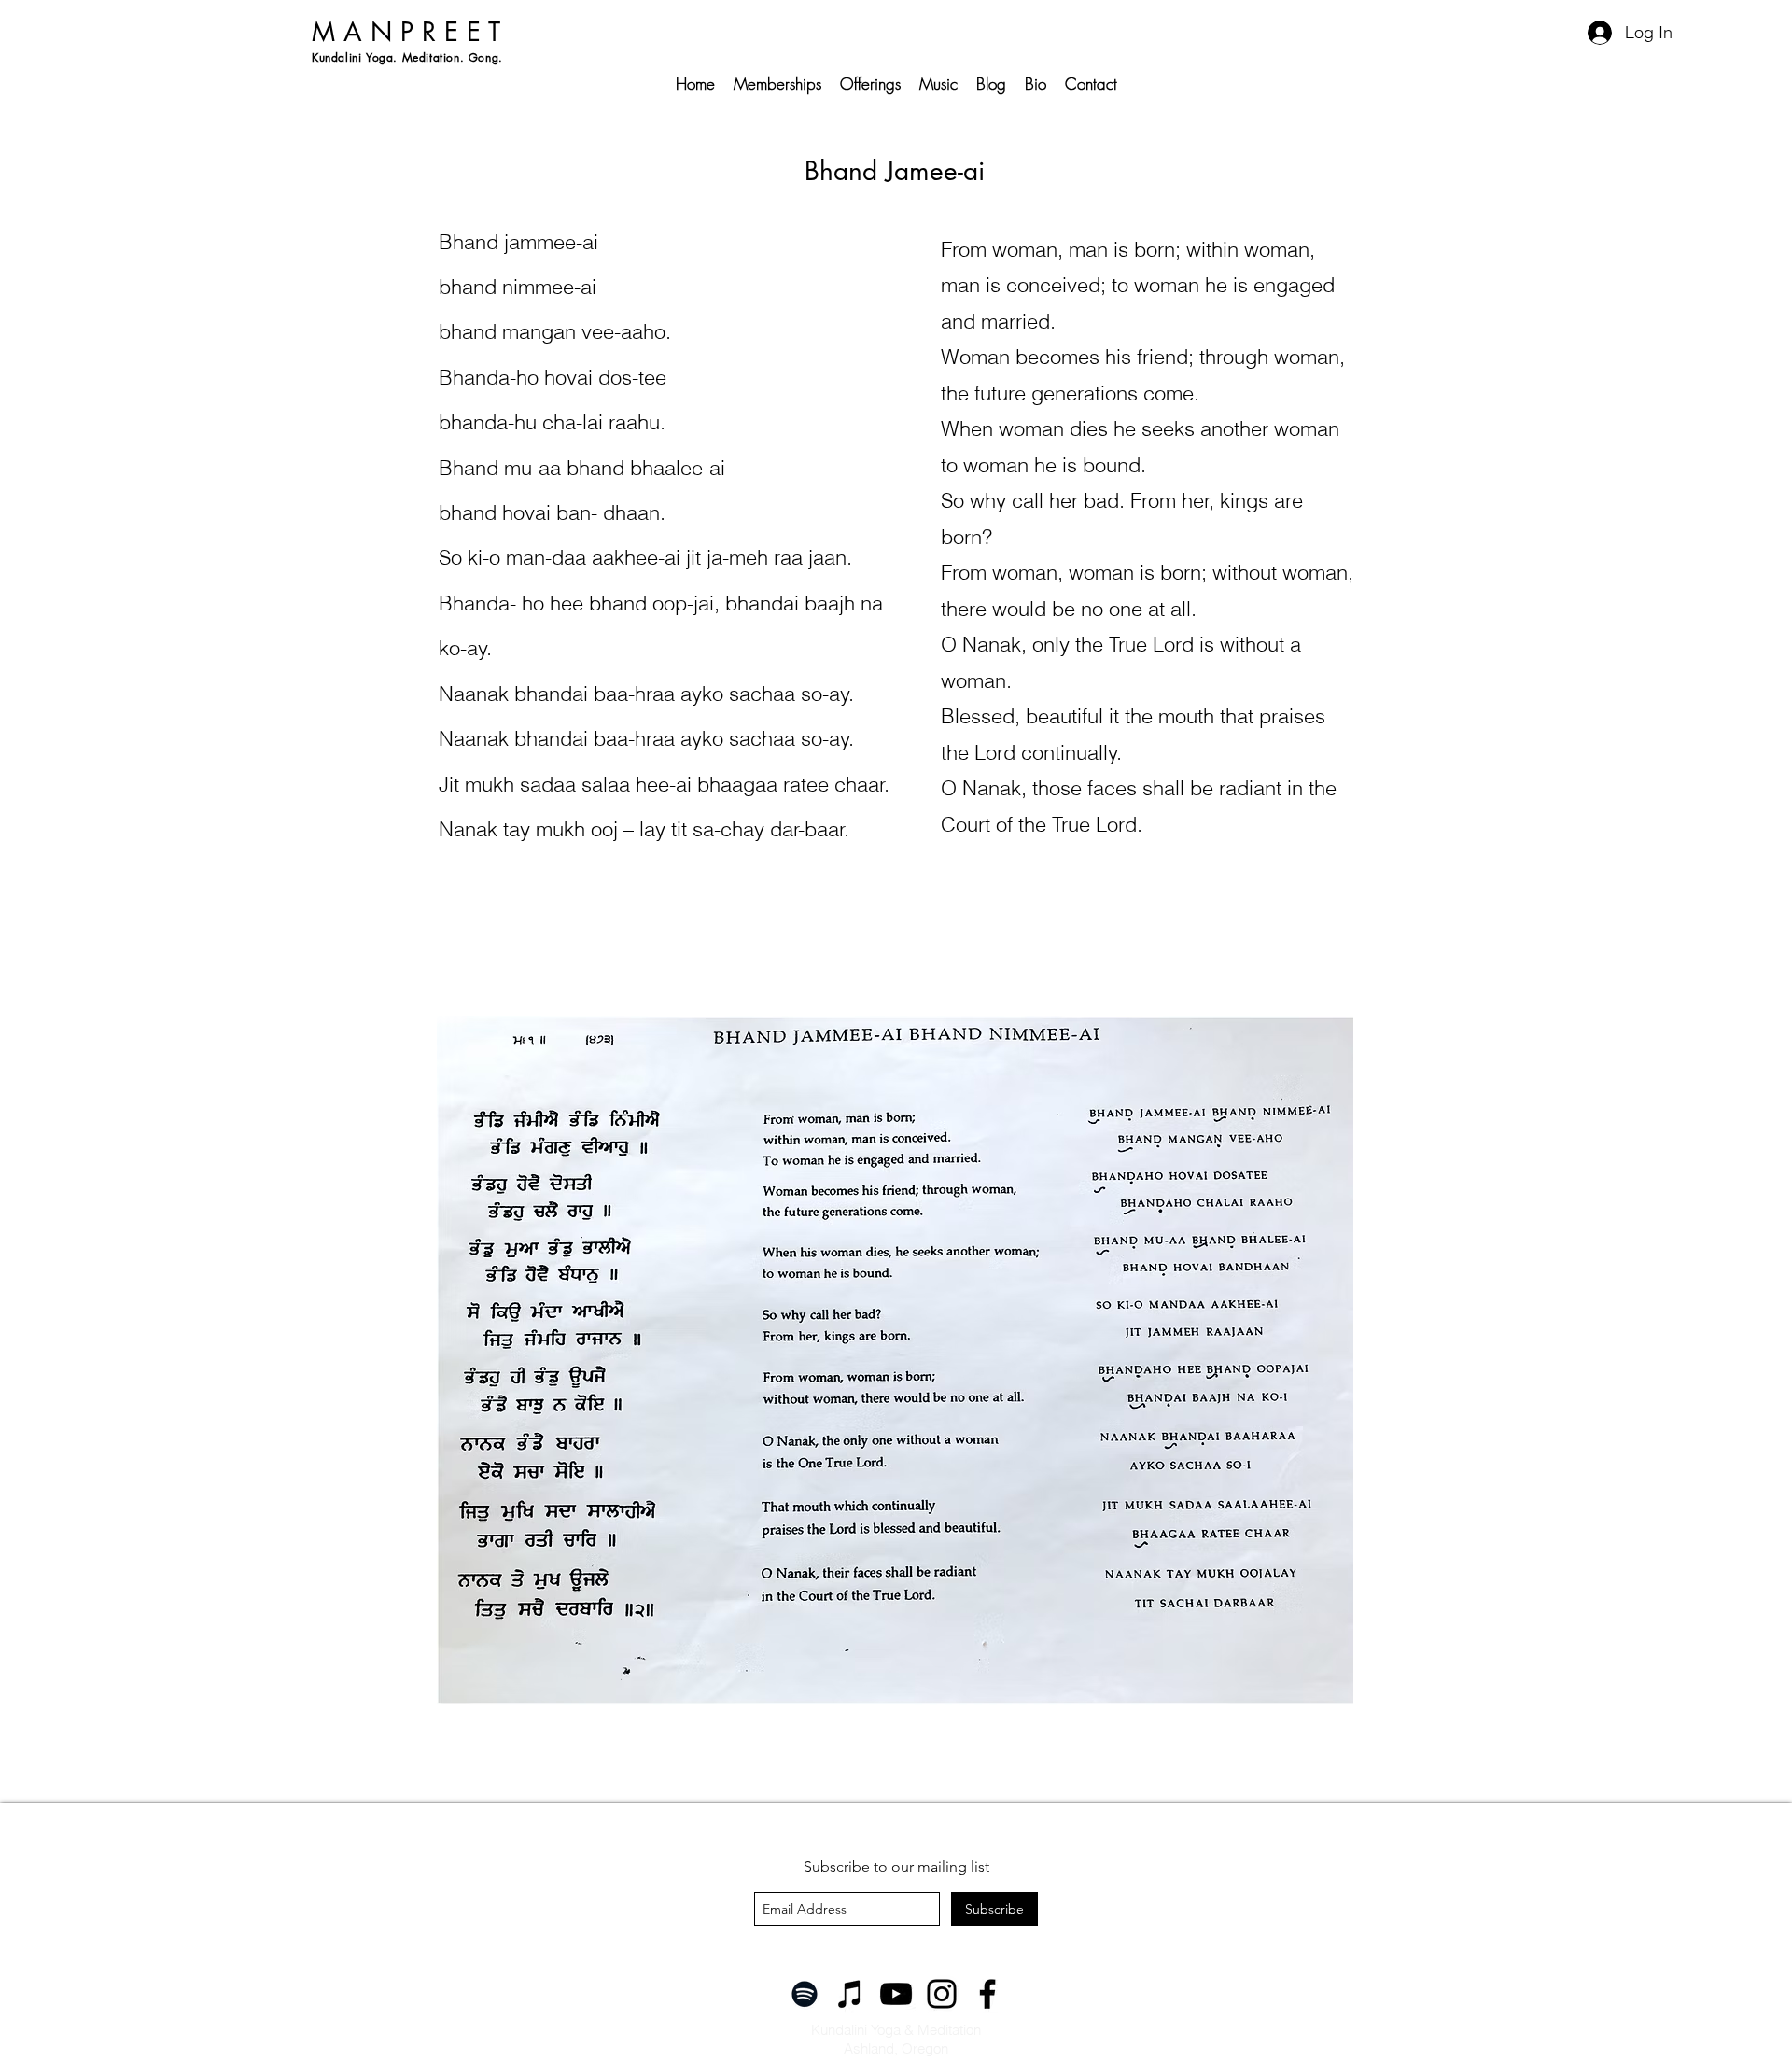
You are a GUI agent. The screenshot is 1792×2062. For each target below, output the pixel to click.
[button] (1192, 719)
